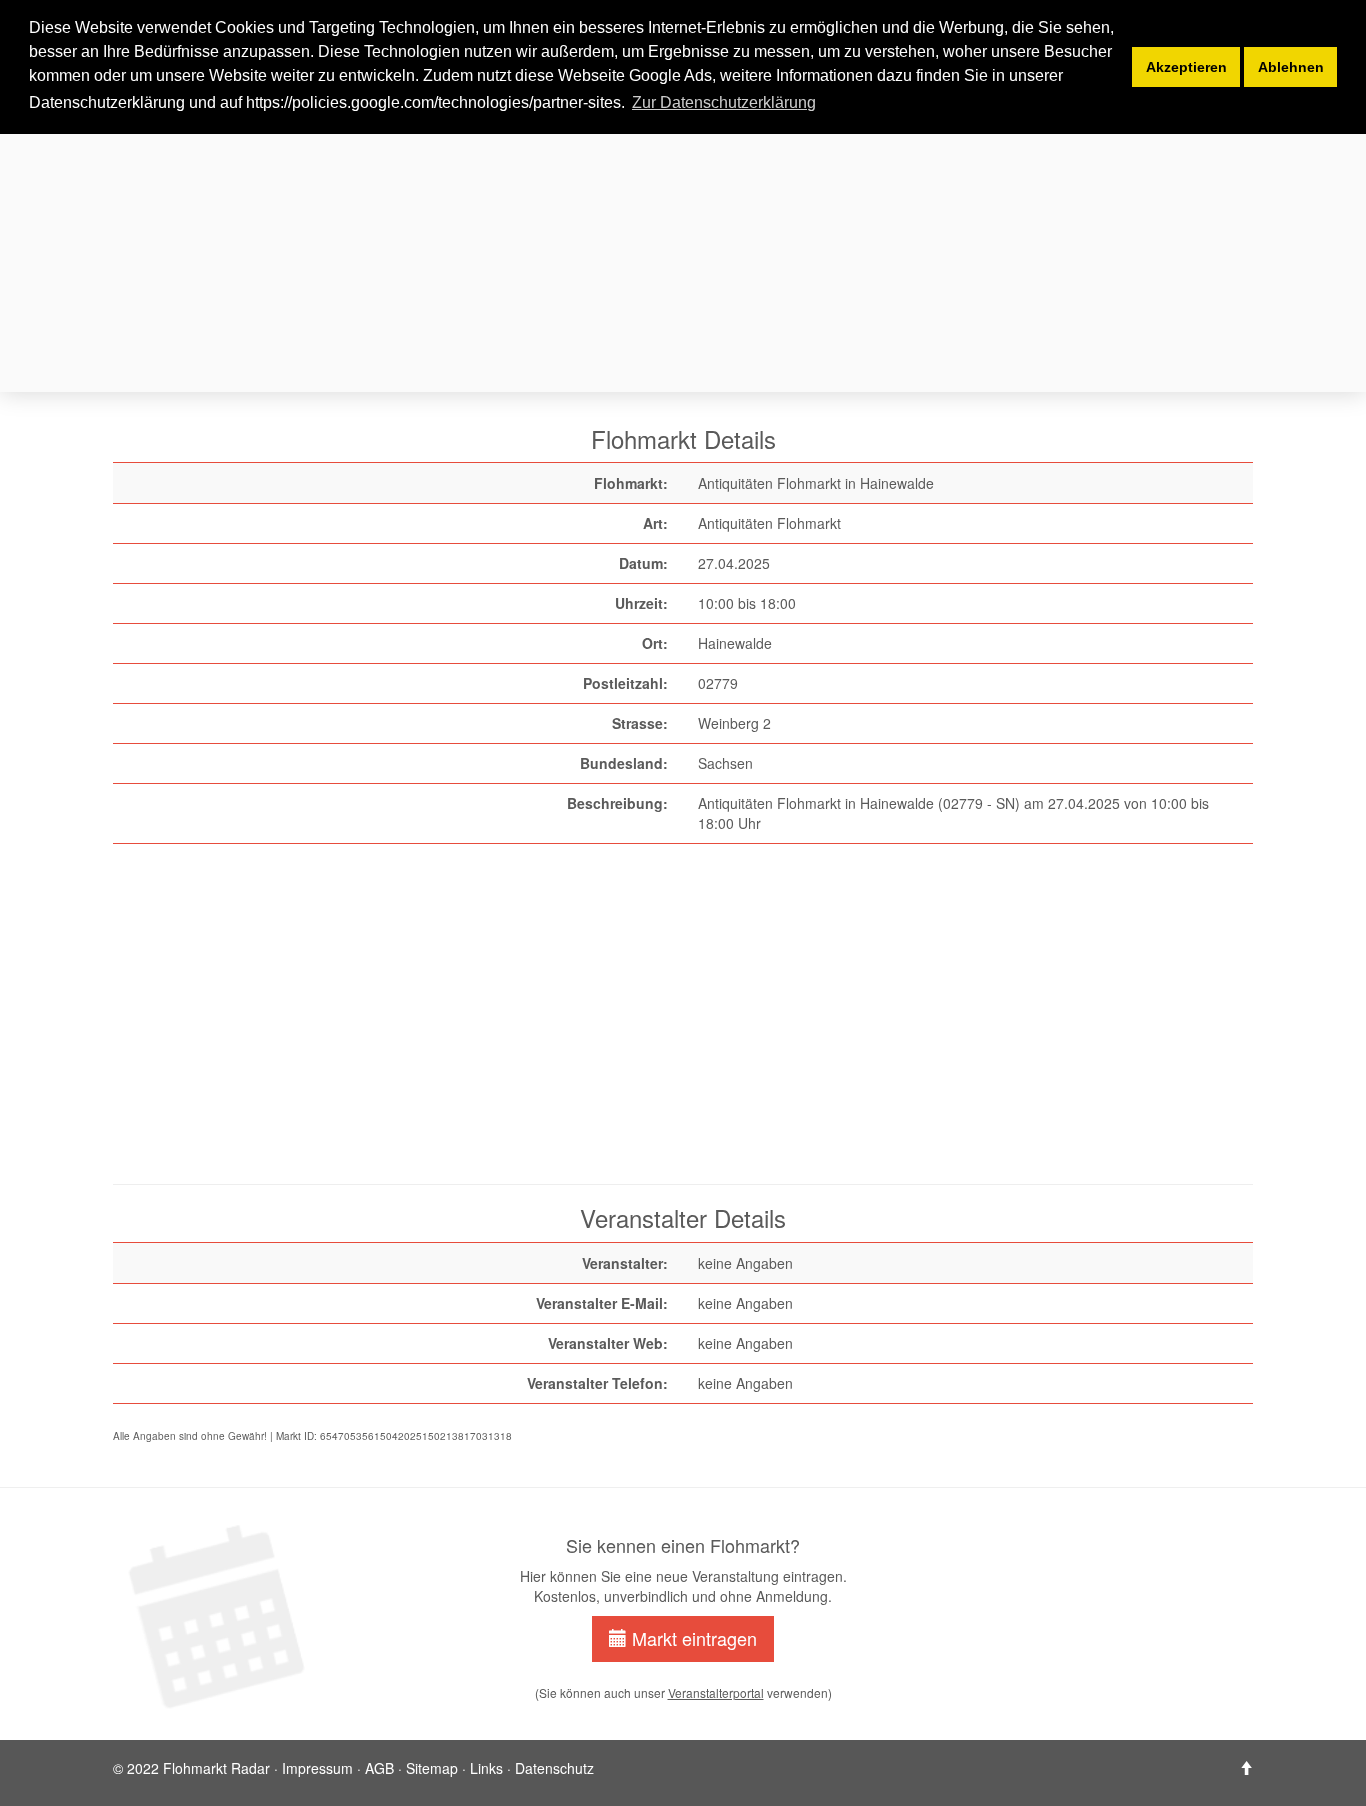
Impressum (317, 1768)
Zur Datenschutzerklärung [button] (724, 102)
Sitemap (432, 1768)
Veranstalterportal (716, 1692)
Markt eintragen (692, 1638)
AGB (379, 1768)
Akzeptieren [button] (1186, 67)
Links (486, 1768)
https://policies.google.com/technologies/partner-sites (433, 102)
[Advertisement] (713, 248)
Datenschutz (554, 1768)
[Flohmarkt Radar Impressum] (1246, 1768)
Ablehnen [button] (1291, 67)
